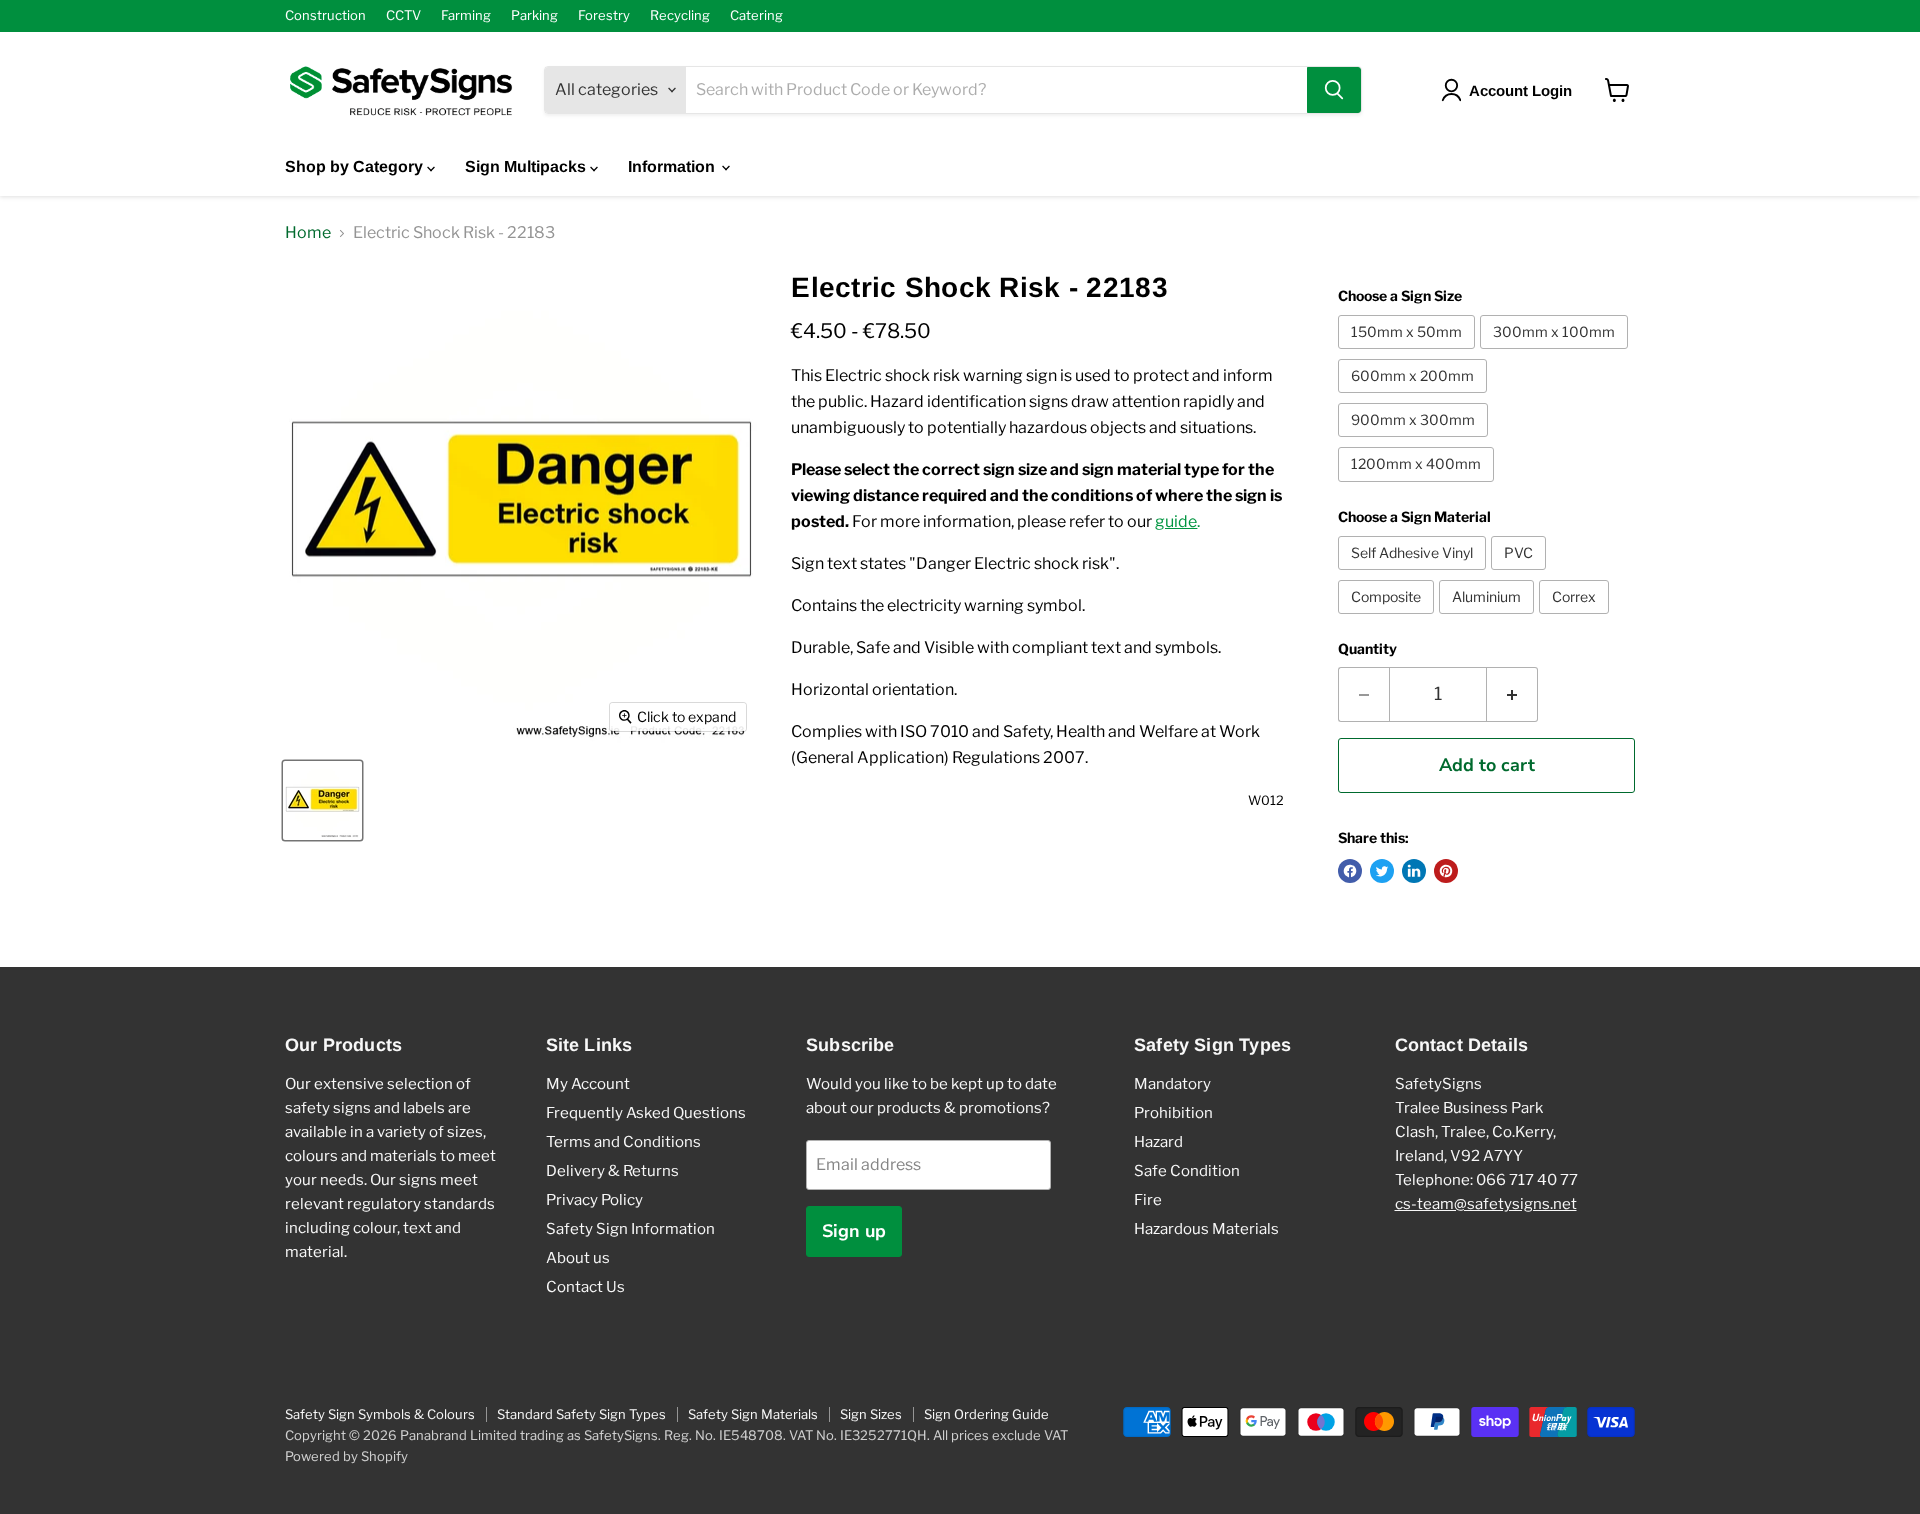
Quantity (1367, 649)
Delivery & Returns (612, 1171)
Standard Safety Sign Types (581, 1414)
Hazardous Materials (1206, 1229)
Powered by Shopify (346, 1456)
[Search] (1334, 90)
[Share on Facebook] (1350, 871)
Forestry (604, 15)
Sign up (854, 1231)
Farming (466, 15)
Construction (325, 15)
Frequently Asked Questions (646, 1113)
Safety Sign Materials (753, 1414)
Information (673, 166)
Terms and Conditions (623, 1142)
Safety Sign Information (630, 1229)
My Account (588, 1084)
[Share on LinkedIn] (1414, 871)
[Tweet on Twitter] (1382, 871)
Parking (534, 15)
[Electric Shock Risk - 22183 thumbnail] (322, 800)
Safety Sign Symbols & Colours (380, 1414)
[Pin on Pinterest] (1446, 871)
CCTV (403, 15)
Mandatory (1172, 1084)
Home (308, 233)
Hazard (1158, 1142)
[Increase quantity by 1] (1512, 694)
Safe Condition (1187, 1171)
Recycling (680, 15)
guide (1176, 521)
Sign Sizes (871, 1414)
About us (578, 1258)
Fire (1148, 1200)
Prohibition (1173, 1113)
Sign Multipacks (527, 166)
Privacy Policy (594, 1200)
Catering (756, 15)
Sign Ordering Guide (986, 1414)
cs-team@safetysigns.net (1486, 1204)
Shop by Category (356, 166)
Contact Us (585, 1287)
